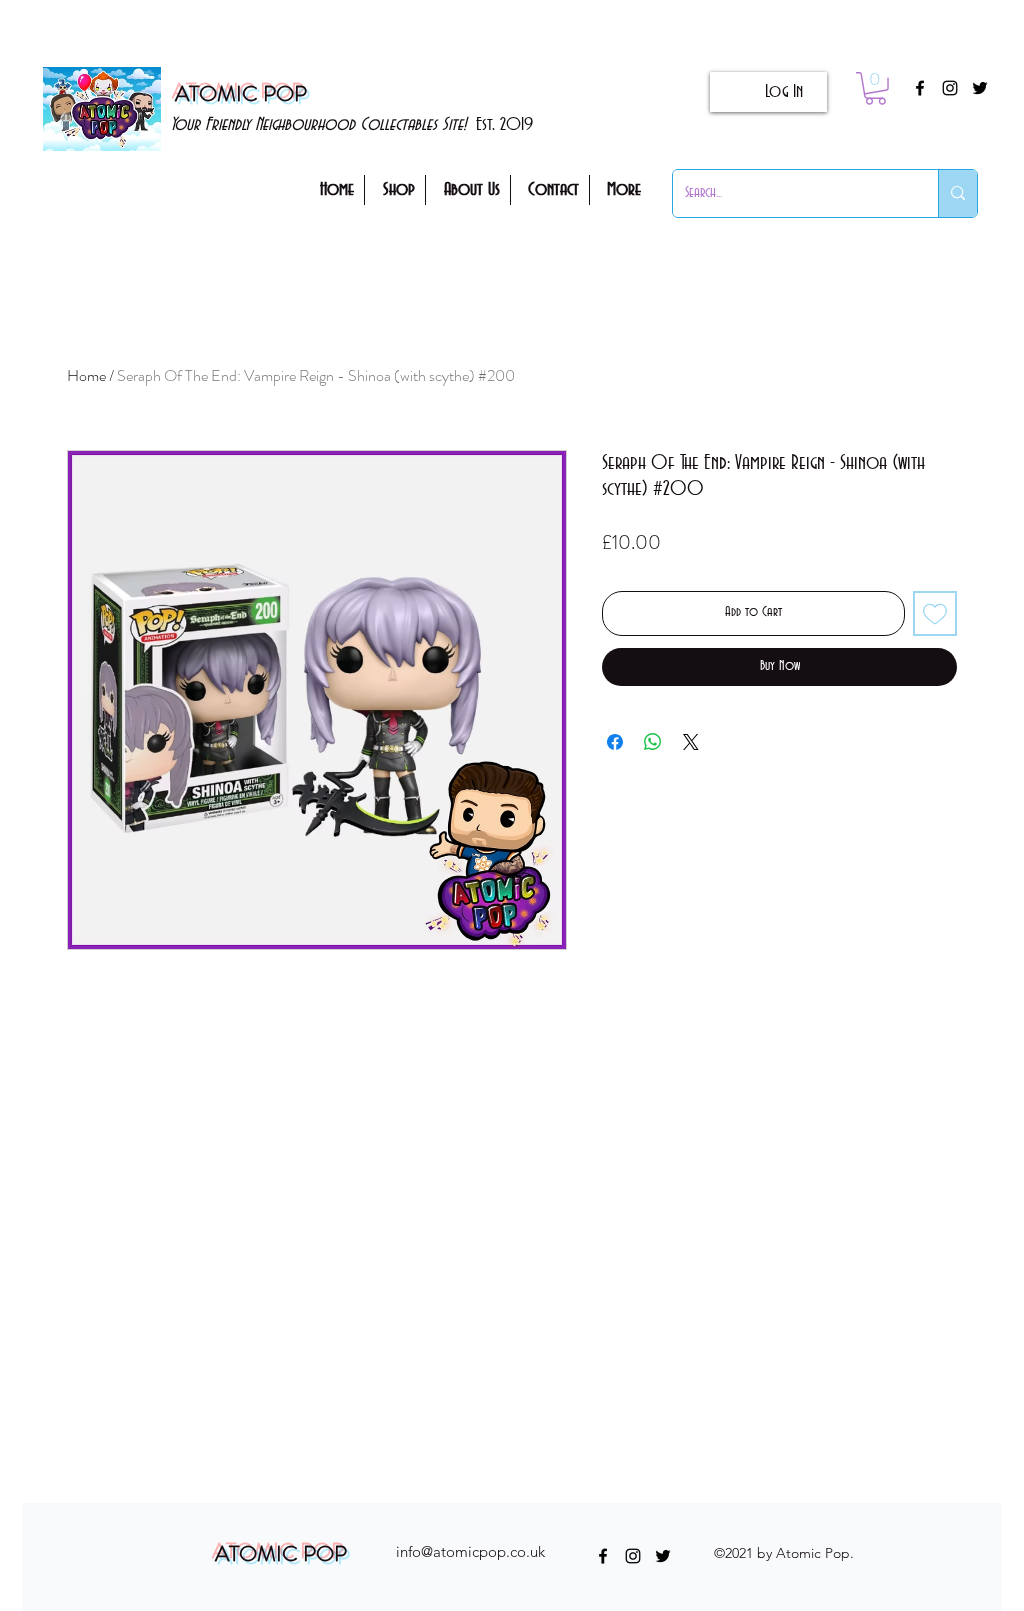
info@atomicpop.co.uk (470, 1551)
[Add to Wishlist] (935, 613)
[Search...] (957, 193)
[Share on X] (691, 742)
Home (86, 375)
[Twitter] (980, 88)
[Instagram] (950, 88)
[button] (875, 88)
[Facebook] (920, 88)
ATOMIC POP (241, 93)
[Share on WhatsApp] (653, 742)
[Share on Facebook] (615, 742)
